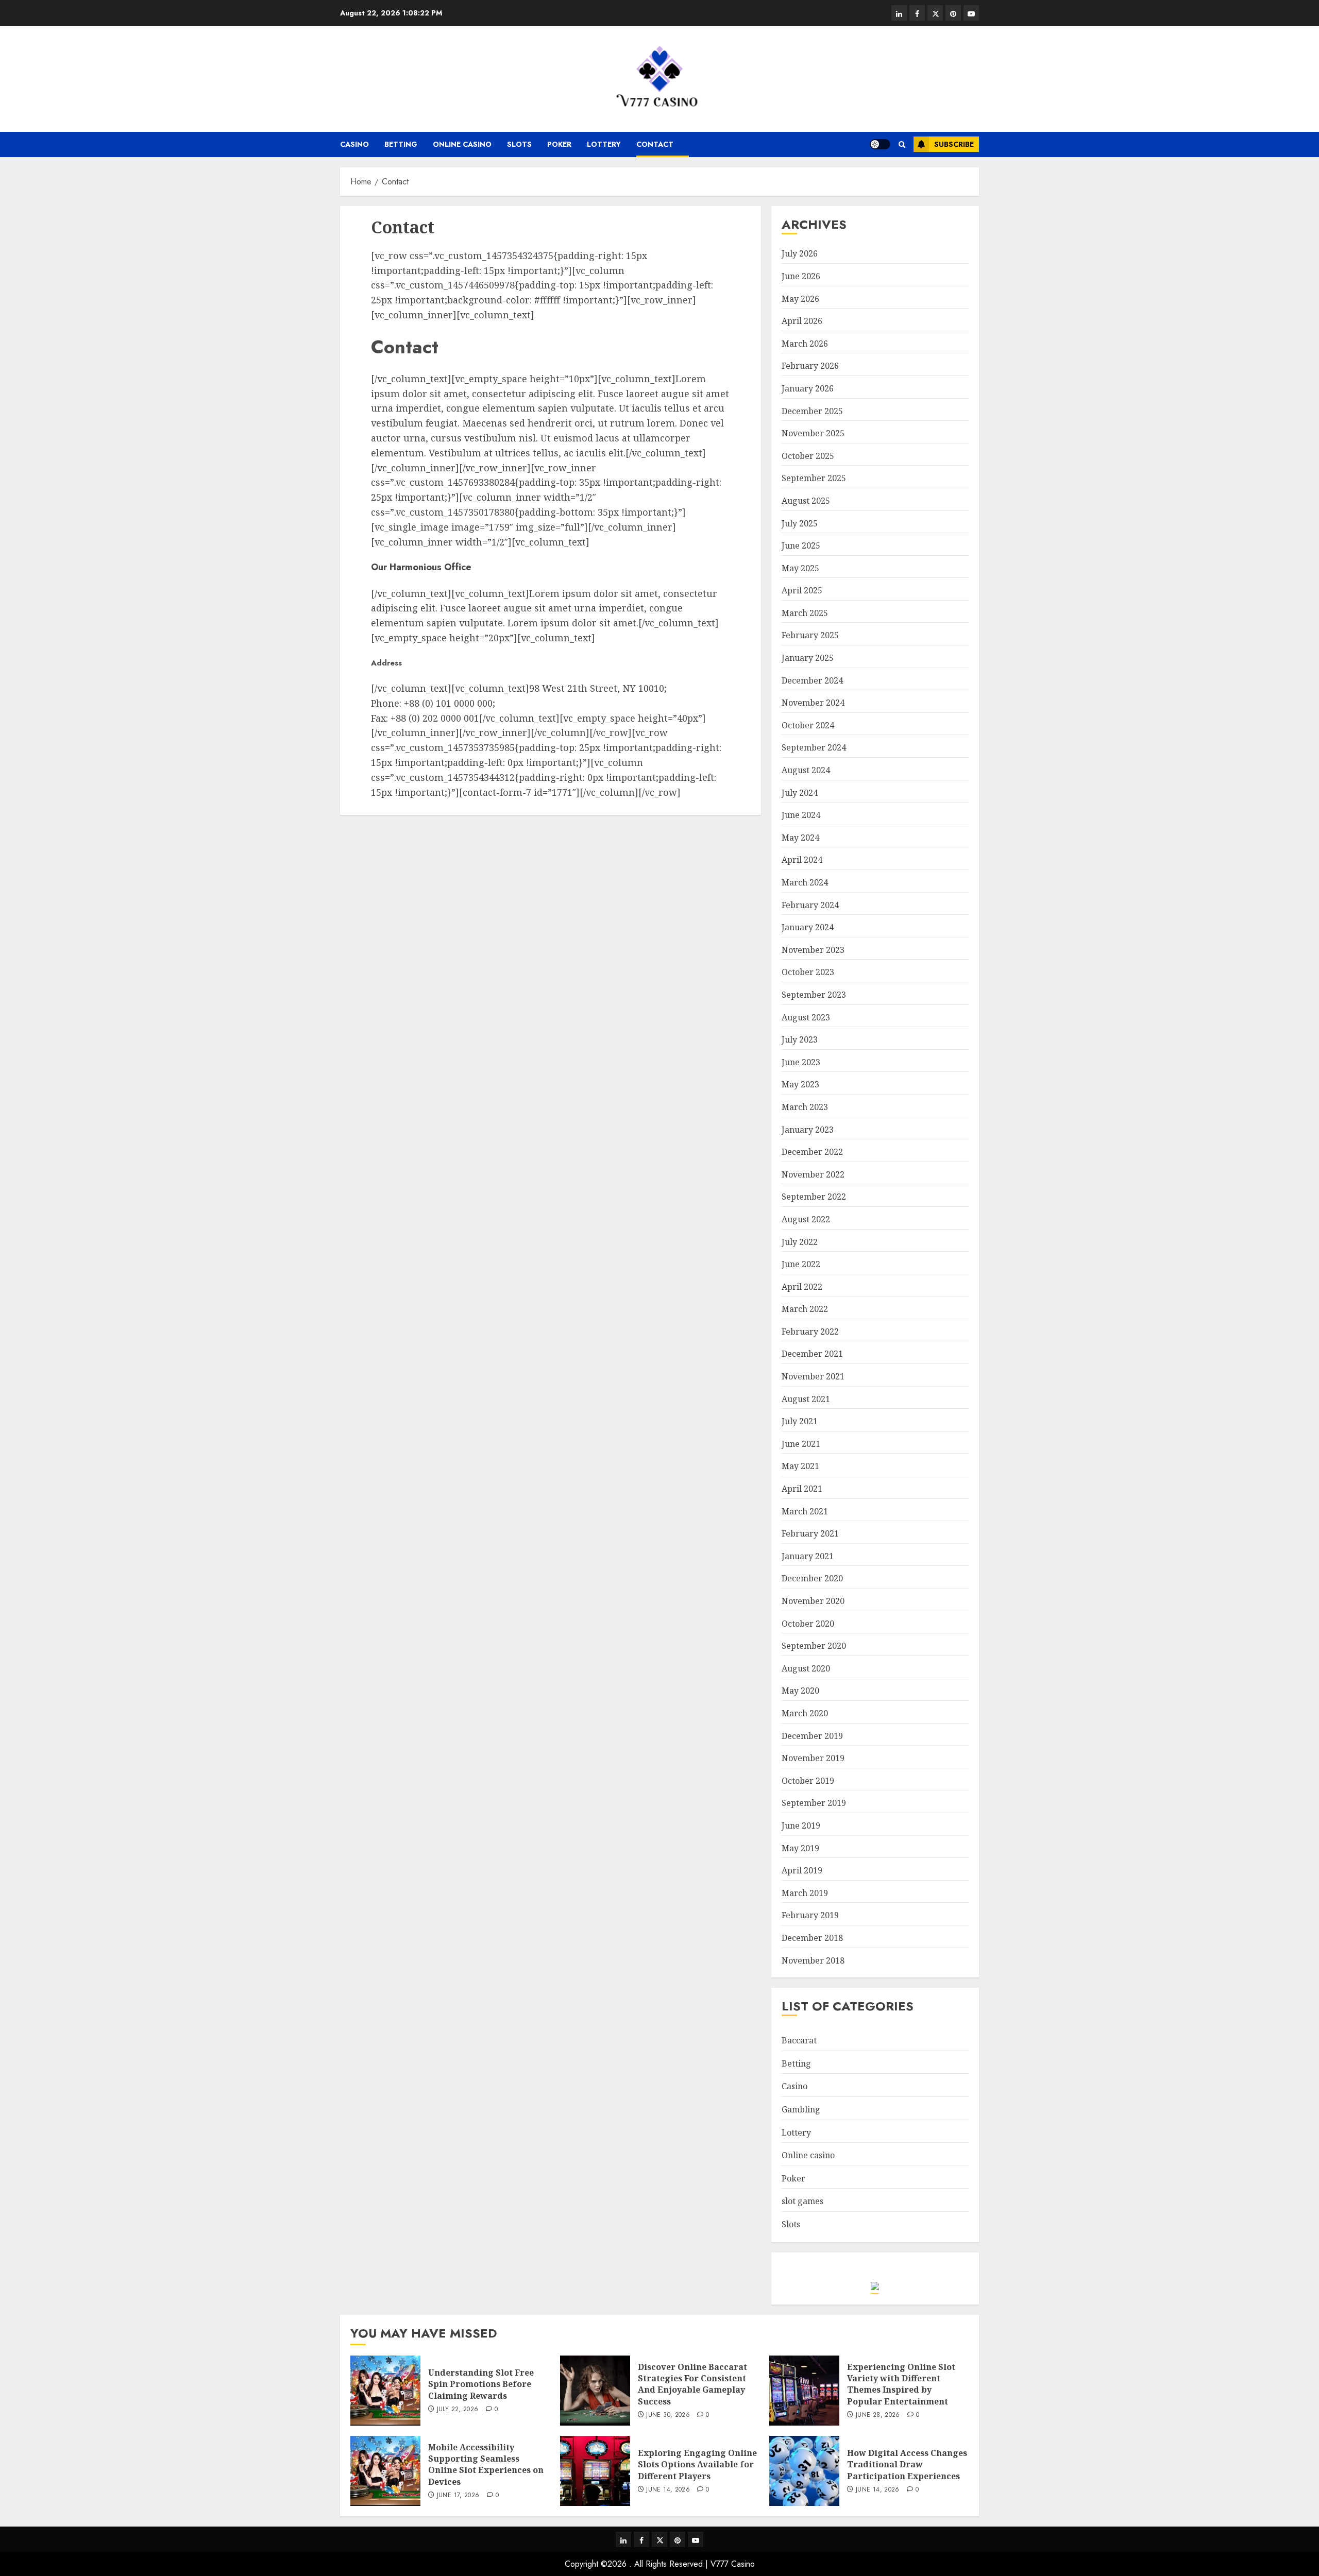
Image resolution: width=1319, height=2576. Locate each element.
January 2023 (808, 1130)
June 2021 (801, 1444)
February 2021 (810, 1533)
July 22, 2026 (458, 2410)
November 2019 (813, 1758)
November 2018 (813, 1960)
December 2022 (812, 1152)
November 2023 (813, 950)
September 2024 (814, 747)
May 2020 (800, 1691)
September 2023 (814, 995)
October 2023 (808, 972)
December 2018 (812, 1938)
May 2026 (800, 299)
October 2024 (808, 725)
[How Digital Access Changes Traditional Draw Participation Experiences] (804, 2471)
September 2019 (814, 1803)
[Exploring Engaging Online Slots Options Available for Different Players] (595, 2471)
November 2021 (813, 1376)
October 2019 (808, 1781)
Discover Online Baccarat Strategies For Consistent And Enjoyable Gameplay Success (692, 2384)
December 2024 (812, 680)
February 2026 (810, 366)
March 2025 (805, 613)
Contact (655, 144)
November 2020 (813, 1601)
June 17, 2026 (458, 2496)
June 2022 (801, 1264)
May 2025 (800, 568)
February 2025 (810, 635)
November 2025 (813, 433)
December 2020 (812, 1578)
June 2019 (801, 1826)
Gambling (801, 2109)
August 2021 (806, 1399)
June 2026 (801, 276)
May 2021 (800, 1466)
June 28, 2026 (878, 2415)
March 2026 (805, 344)
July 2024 (800, 793)
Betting (401, 144)
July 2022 (800, 1242)
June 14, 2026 (668, 2490)
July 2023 (800, 1039)
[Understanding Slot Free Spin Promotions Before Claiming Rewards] (385, 2391)
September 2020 (814, 1646)
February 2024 (810, 905)
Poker (559, 144)
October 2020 (808, 1624)
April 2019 (802, 1870)
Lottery (604, 144)
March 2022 (805, 1309)
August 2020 (806, 1668)
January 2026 (808, 388)
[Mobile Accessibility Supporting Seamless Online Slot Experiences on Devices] (385, 2471)
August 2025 (806, 501)
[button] (902, 144)
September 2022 (814, 1197)
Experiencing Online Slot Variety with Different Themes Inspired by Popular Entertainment (901, 2384)
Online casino (462, 144)
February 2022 (810, 1332)
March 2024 (805, 882)
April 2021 (802, 1489)
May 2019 (800, 1848)
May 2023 (800, 1084)
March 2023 (805, 1107)
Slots (519, 144)
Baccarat (799, 2040)
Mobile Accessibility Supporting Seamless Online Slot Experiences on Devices (486, 2464)
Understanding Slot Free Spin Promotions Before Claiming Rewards (481, 2384)
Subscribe (954, 144)
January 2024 (808, 927)
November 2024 (813, 703)
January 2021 (808, 1556)
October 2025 (808, 456)
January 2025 (808, 658)
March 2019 (805, 1893)
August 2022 (806, 1219)
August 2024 (806, 770)
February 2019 (810, 1915)
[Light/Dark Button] (880, 144)
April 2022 (802, 1287)
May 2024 (800, 838)
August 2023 (806, 1017)
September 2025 (814, 478)
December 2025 (812, 411)
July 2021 (800, 1421)
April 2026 (802, 321)
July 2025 (800, 523)
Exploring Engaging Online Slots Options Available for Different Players (697, 2464)
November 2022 (813, 1174)
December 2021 (812, 1354)
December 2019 (812, 1736)
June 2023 (801, 1062)
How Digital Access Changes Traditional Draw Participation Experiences (907, 2464)
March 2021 (805, 1511)
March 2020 (805, 1713)
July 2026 (800, 253)
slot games (802, 2201)
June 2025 (801, 545)
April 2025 (802, 590)
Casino (354, 144)
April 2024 (802, 860)
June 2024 (801, 815)
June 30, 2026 (668, 2415)
